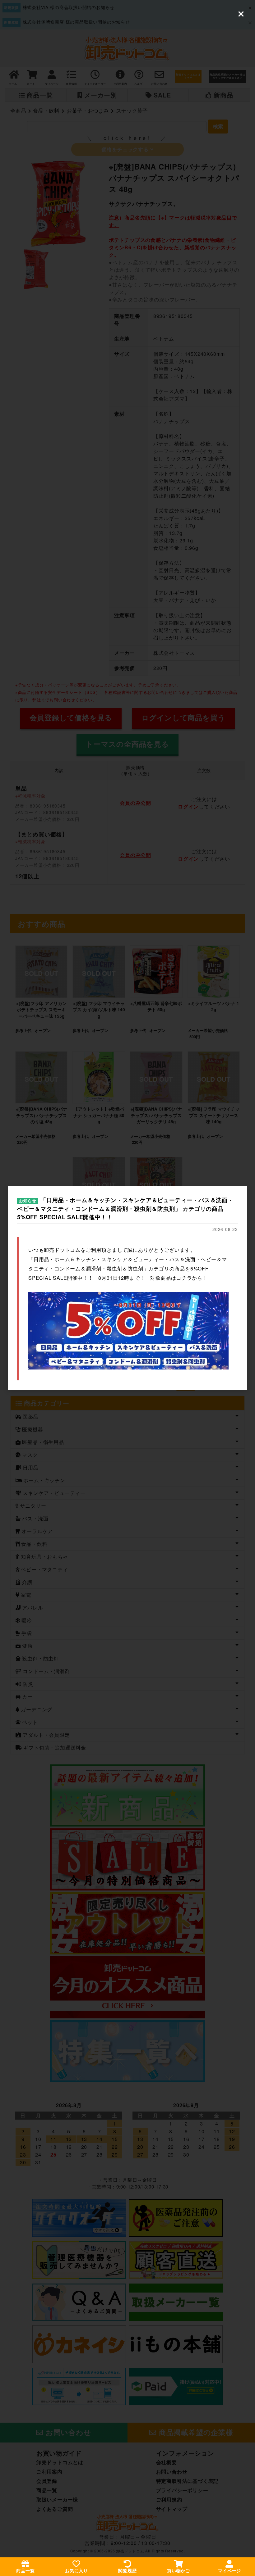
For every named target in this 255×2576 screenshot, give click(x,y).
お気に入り (76, 2571)
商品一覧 (25, 2571)
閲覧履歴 (127, 2571)
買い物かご (178, 2571)
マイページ (229, 2571)
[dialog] (127, 1288)
